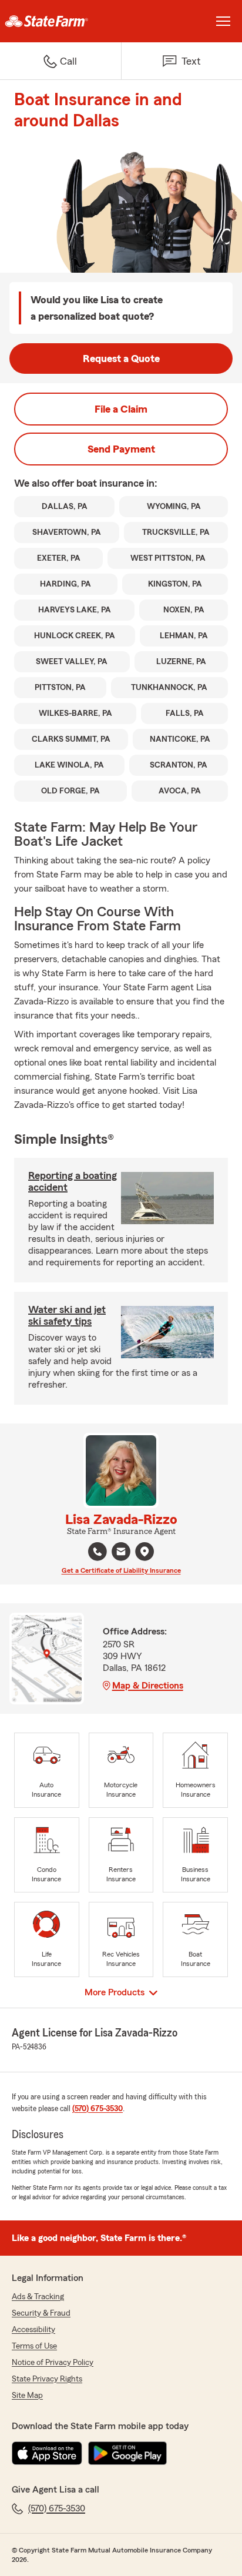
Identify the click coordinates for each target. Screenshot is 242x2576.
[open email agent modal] (121, 1553)
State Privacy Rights (47, 2379)
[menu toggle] (223, 21)
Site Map (27, 2396)
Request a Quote (121, 359)
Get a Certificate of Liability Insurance (121, 1570)
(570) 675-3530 (98, 2109)
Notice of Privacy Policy (53, 2363)
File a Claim (121, 409)
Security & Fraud (41, 2313)
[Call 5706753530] (98, 1552)
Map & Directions (148, 1686)
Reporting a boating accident (73, 1181)
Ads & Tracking (38, 2297)
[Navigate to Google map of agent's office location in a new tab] (144, 1552)
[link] (60, 21)
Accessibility (33, 2330)
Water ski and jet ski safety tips (67, 1315)
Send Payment (121, 449)
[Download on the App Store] (47, 2453)
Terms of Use (34, 2346)
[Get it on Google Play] (127, 2453)
